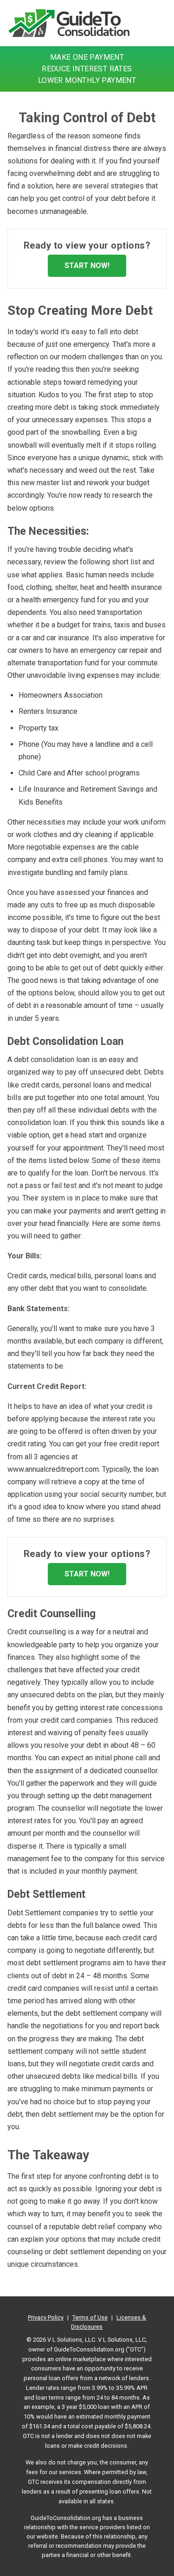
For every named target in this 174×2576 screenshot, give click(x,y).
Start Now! (87, 266)
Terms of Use (90, 2317)
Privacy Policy (46, 2317)
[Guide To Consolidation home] (69, 23)
